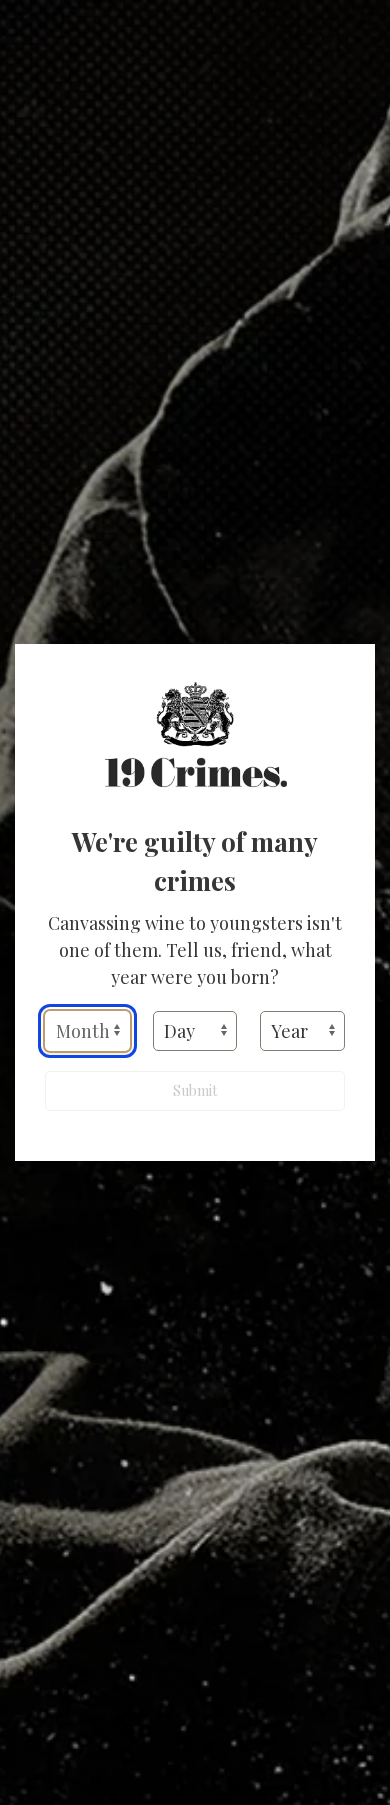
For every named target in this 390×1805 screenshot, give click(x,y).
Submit (195, 1090)
